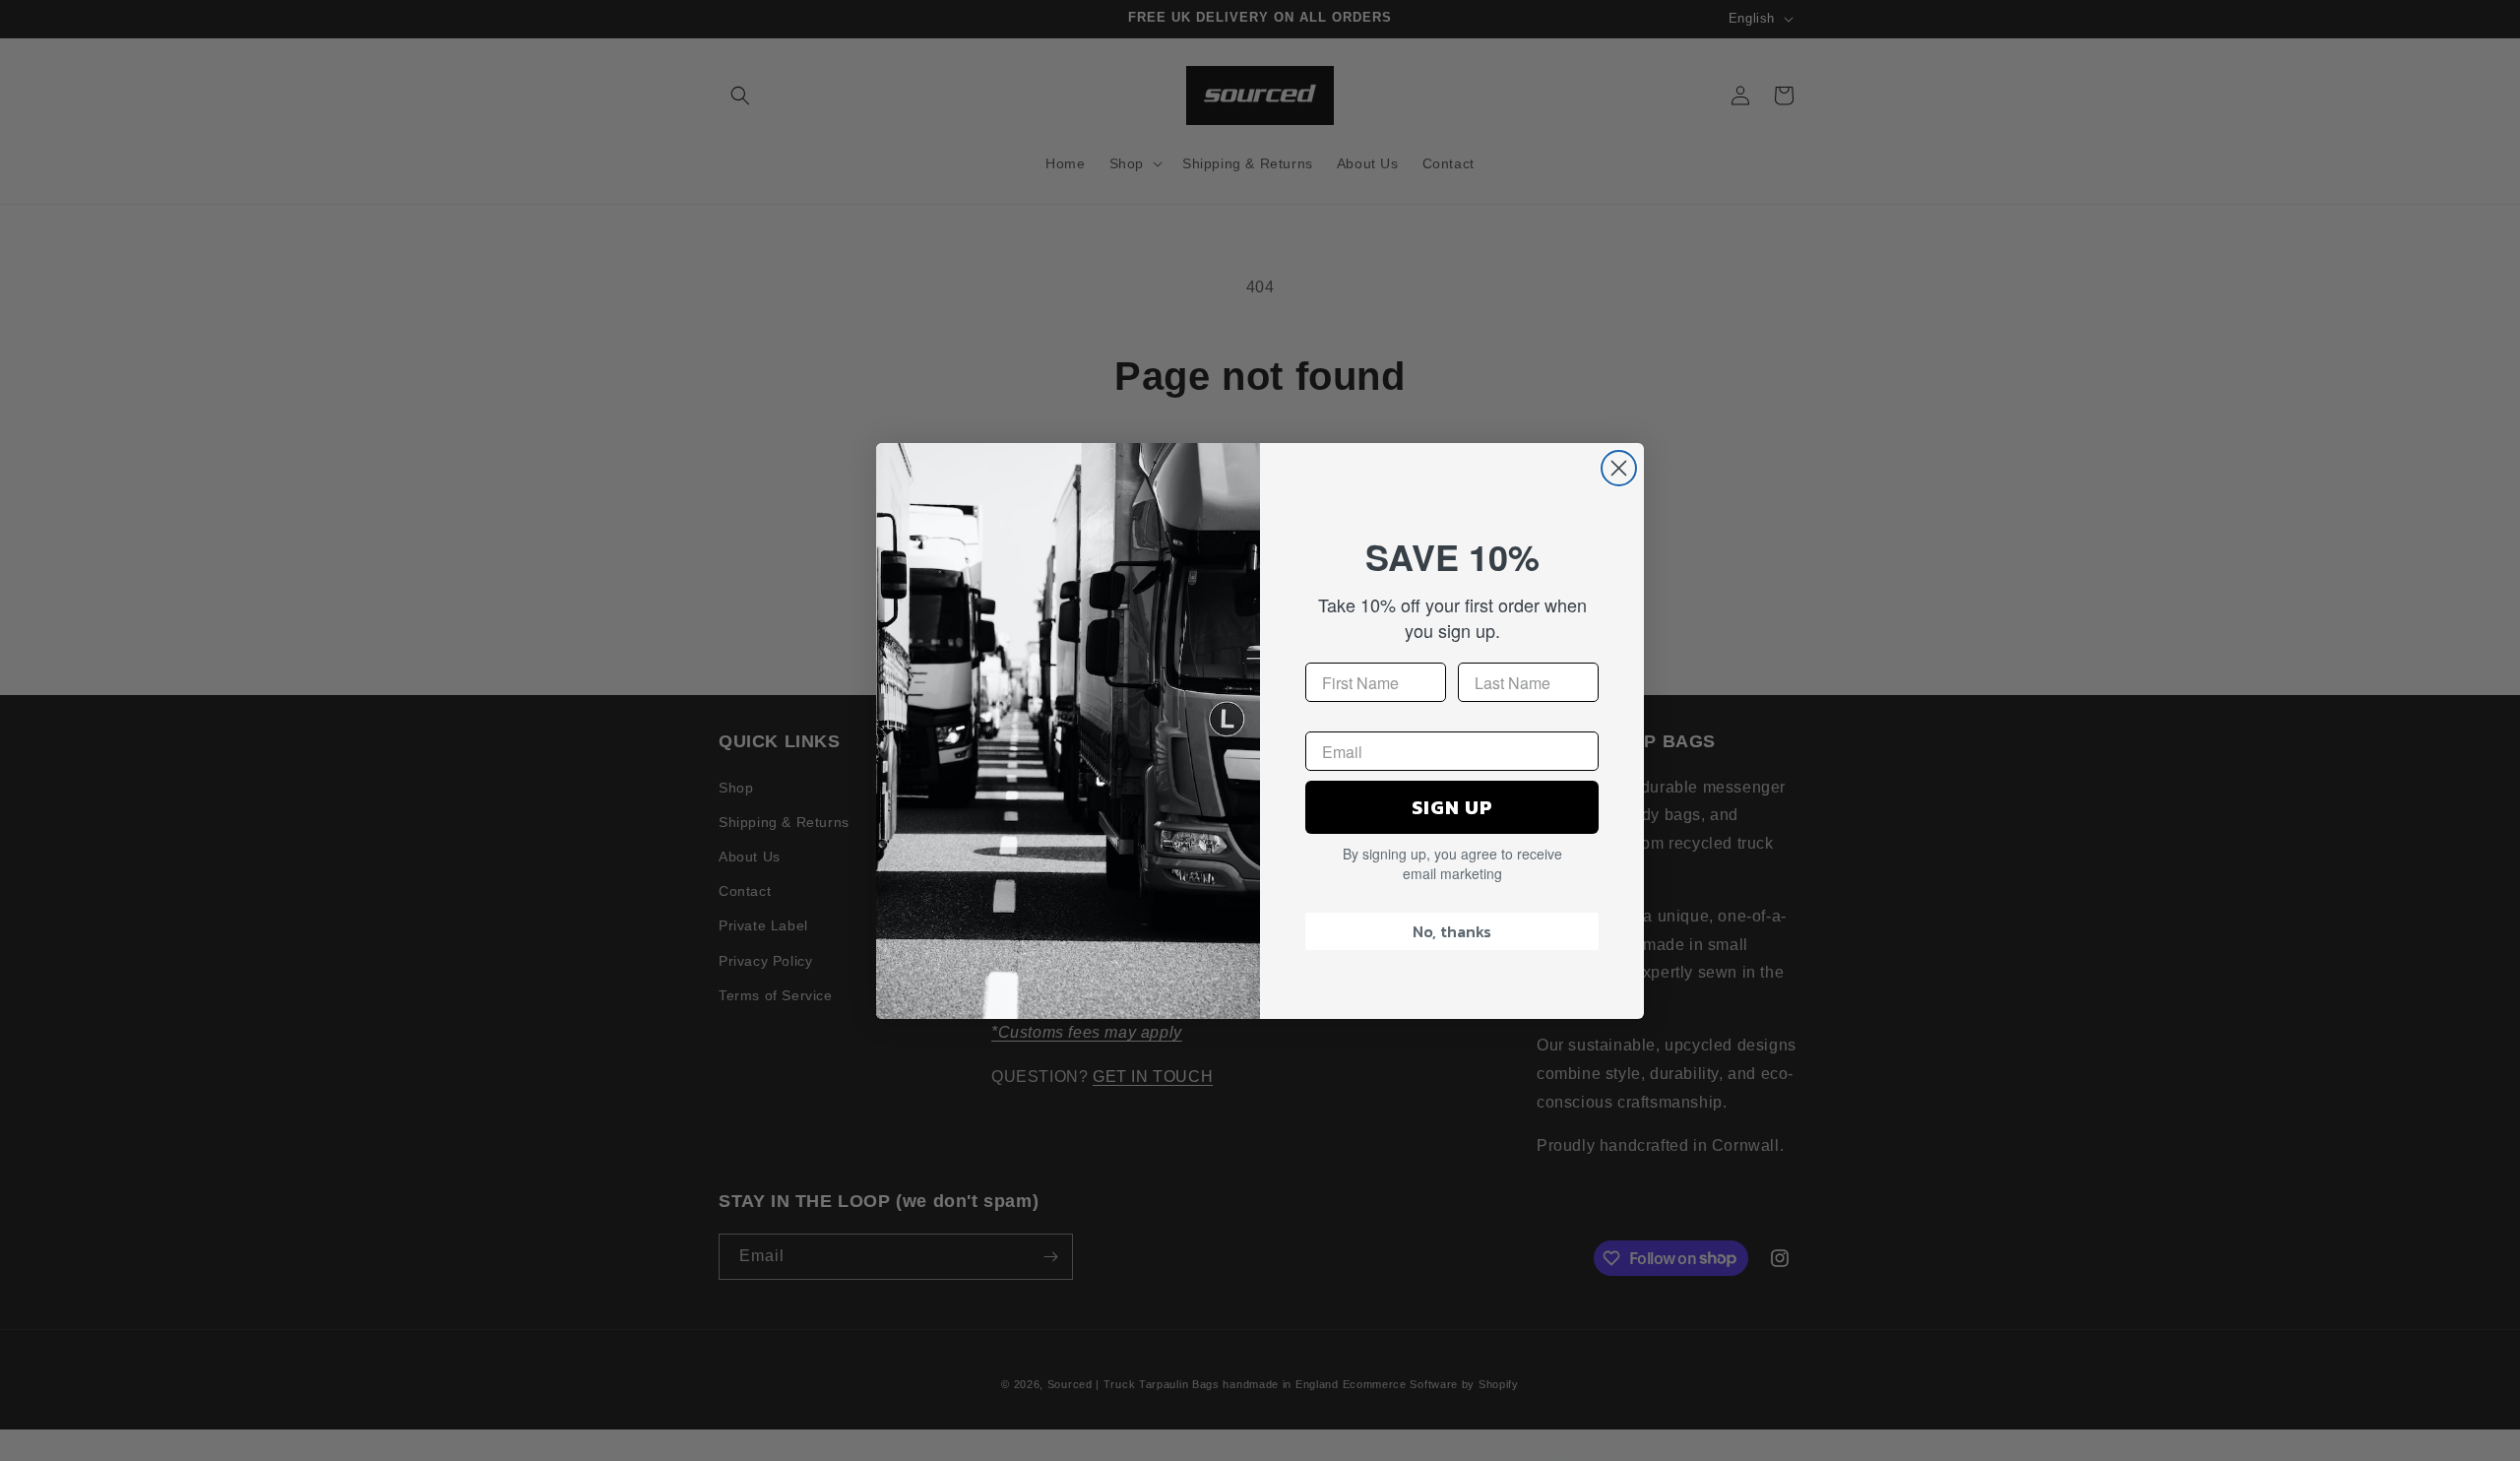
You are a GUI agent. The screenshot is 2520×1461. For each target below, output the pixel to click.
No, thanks (1452, 931)
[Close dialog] (1619, 468)
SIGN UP (1452, 807)
